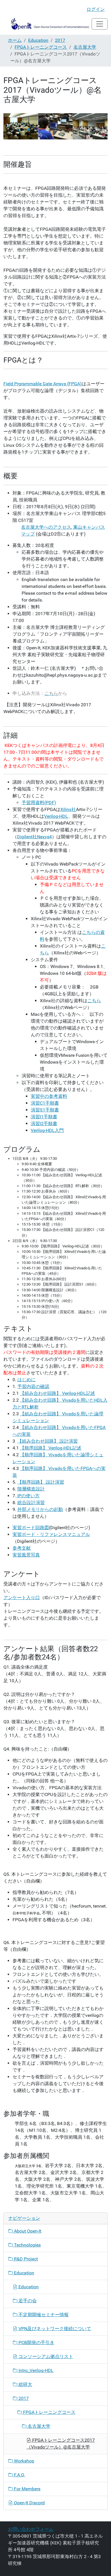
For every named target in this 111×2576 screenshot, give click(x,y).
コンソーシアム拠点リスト (45, 2356)
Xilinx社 (68, 809)
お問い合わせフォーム (31, 2529)
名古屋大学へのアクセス (46, 527)
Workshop (23, 2461)
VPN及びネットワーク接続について (54, 2329)
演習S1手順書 (45, 1110)
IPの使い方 (28, 1496)
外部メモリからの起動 (40, 1509)
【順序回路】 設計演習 (41, 1482)
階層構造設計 (31, 1489)
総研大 (25, 2384)
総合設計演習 (31, 1503)
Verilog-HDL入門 (47, 1130)
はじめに (26, 1380)
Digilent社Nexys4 (34, 837)
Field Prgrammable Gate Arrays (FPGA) (43, 384)
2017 (60, 40)
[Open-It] (48, 24)
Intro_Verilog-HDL (35, 2370)
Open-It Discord (29, 2503)
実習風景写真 (26, 1555)
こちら (94, 1001)
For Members (27, 2489)
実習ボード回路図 (31, 1528)
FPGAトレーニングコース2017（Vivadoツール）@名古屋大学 (61, 2444)
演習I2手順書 (44, 1124)
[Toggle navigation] (100, 24)
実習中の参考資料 (49, 1096)
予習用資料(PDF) (39, 803)
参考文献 (22, 1548)
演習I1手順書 (44, 1117)
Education (38, 40)
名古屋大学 (85, 47)
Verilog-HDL (56, 816)
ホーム (15, 40)
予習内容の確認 (33, 1386)
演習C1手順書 (45, 1103)
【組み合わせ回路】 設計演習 (48, 1441)
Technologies (27, 2245)
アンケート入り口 (22, 1598)
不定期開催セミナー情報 (43, 2315)
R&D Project (25, 2259)
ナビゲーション (24, 2218)
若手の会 (27, 2301)
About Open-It (27, 2231)
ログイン (96, 9)
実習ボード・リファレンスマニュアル (51, 1534)
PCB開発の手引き (36, 2343)
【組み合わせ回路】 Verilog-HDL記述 (57, 1393)
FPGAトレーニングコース (41, 47)
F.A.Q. (19, 2475)
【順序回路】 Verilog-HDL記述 (51, 1448)
